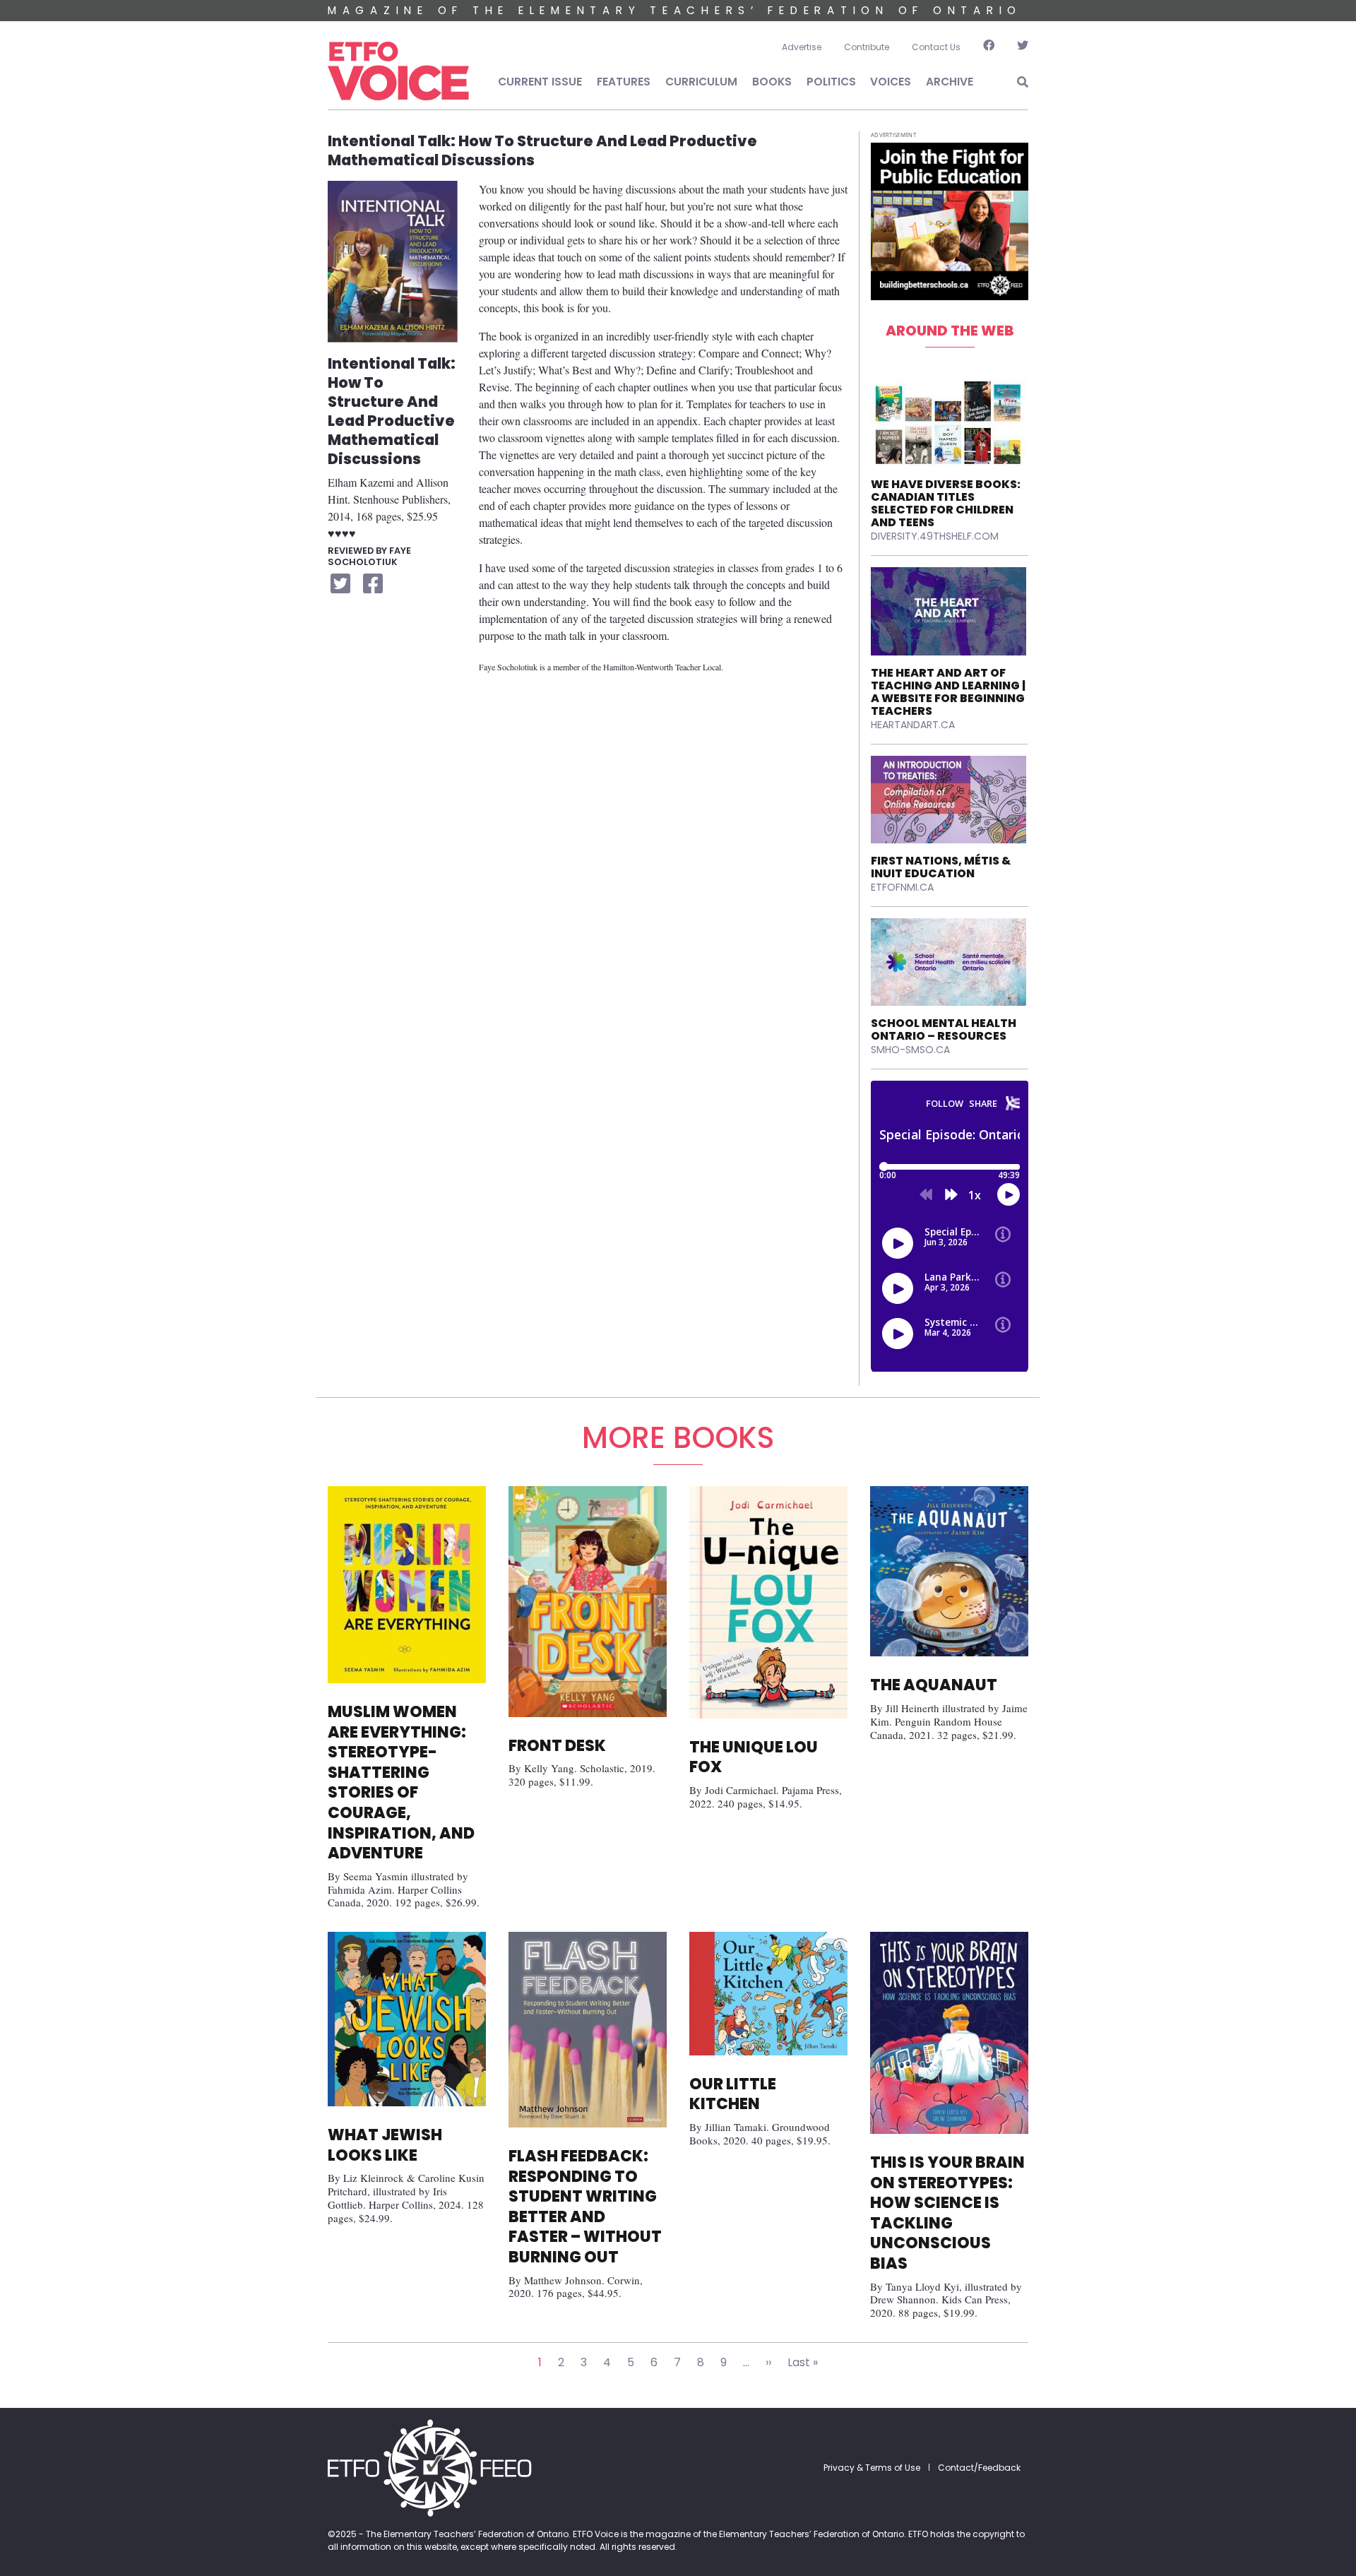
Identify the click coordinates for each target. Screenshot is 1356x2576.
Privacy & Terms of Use (872, 2468)
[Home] (398, 71)
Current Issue (540, 82)
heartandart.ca (913, 725)
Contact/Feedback (979, 2468)
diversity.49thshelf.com (935, 536)
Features (624, 82)
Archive (950, 82)
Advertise (802, 47)
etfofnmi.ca (902, 887)
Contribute (867, 47)
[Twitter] (1017, 47)
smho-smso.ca (910, 1050)
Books (772, 82)
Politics (831, 82)
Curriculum (701, 82)
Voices (891, 82)
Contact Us (936, 47)
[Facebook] (989, 47)
